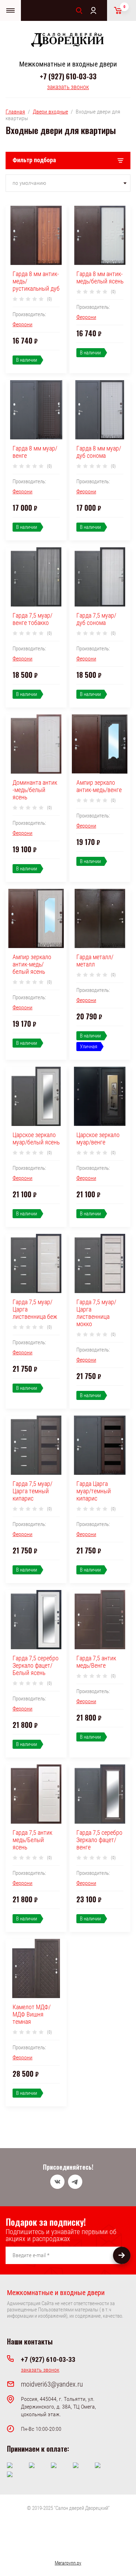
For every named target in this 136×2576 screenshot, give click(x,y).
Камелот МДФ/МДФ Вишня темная (32, 2014)
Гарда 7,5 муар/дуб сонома (96, 619)
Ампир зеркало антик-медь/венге (99, 786)
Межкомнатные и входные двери (68, 64)
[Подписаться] (122, 2255)
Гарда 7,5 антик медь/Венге (96, 1662)
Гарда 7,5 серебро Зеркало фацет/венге (99, 1840)
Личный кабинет (93, 10)
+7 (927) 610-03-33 (68, 76)
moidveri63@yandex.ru (52, 2384)
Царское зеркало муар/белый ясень (36, 1138)
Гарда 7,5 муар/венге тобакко (32, 619)
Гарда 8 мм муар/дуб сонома (99, 452)
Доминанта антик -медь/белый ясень (35, 790)
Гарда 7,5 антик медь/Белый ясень (32, 1840)
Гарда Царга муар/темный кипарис (94, 1491)
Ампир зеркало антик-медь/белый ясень (32, 964)
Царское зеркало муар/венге (98, 1138)
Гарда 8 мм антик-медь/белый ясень (100, 277)
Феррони (22, 324)
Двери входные (50, 112)
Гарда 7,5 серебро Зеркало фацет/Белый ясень (36, 1665)
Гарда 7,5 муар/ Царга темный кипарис (32, 1491)
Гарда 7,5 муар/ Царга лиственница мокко (96, 1313)
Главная (15, 112)
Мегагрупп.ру (68, 2563)
